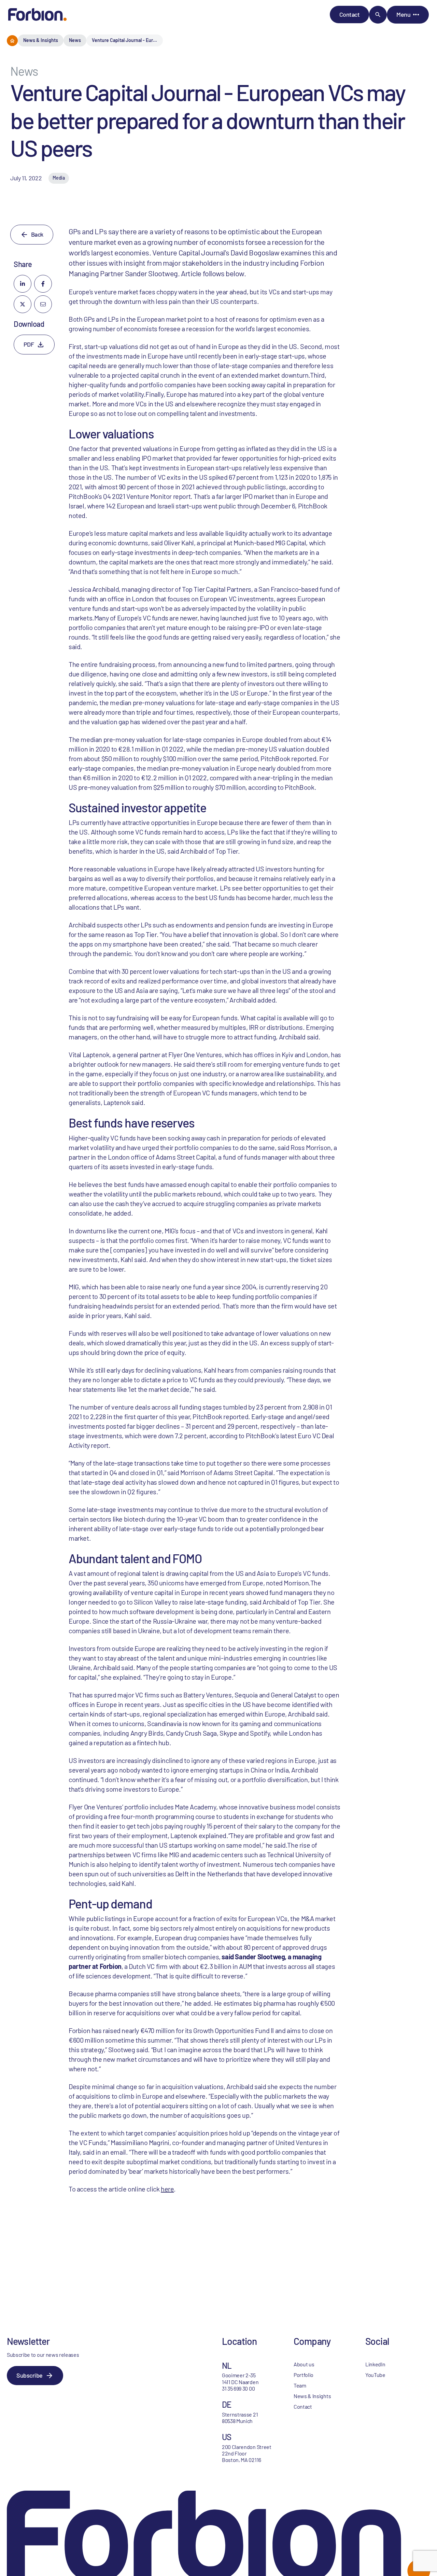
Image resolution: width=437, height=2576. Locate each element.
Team (300, 2385)
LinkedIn (375, 2364)
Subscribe (30, 2375)
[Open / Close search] (378, 15)
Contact (350, 14)
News (75, 40)
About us (304, 2364)
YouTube (375, 2375)
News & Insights (41, 40)
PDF (29, 344)
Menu (403, 14)
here (167, 2189)
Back (37, 234)
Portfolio (304, 2375)
